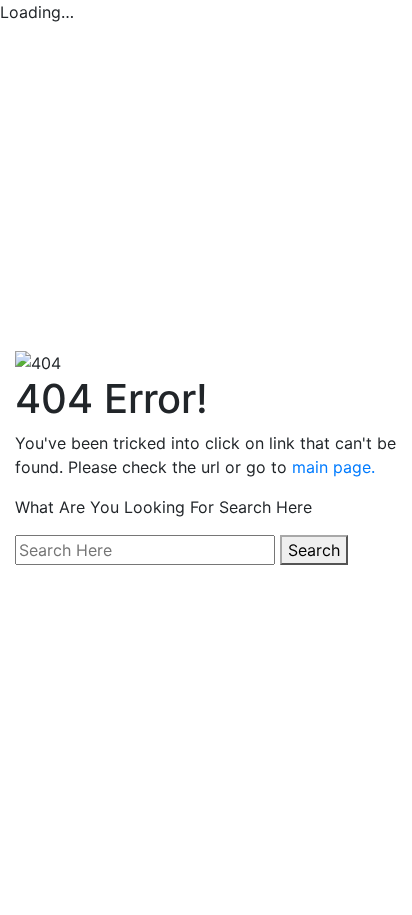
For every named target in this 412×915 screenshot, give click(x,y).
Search (314, 550)
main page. (333, 467)
